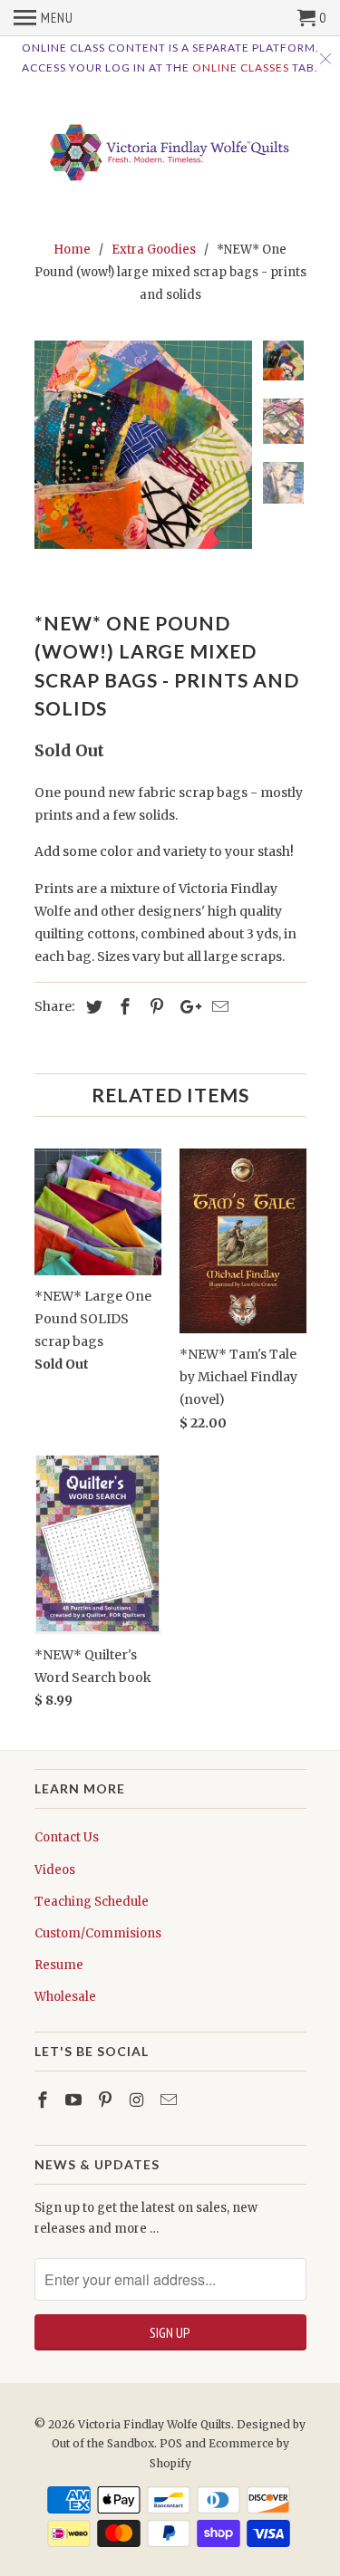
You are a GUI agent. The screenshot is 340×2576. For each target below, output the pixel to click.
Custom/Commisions (98, 1933)
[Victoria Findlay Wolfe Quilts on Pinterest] (107, 2100)
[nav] (44, 18)
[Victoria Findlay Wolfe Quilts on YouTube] (75, 2100)
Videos (55, 1870)
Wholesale (65, 1997)
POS (171, 2443)
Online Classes (241, 67)
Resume (59, 1965)
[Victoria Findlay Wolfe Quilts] (170, 147)
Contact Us (67, 1837)
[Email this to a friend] (218, 1007)
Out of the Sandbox (103, 2443)
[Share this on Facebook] (122, 1007)
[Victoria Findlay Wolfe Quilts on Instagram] (139, 2100)
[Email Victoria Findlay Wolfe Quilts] (170, 2100)
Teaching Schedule (92, 1902)
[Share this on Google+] (186, 1007)
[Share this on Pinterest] (154, 1007)
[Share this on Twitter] (92, 1007)
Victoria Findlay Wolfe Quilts (155, 2424)
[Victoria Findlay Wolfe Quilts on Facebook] (44, 2100)
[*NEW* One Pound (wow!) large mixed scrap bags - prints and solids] (143, 445)
